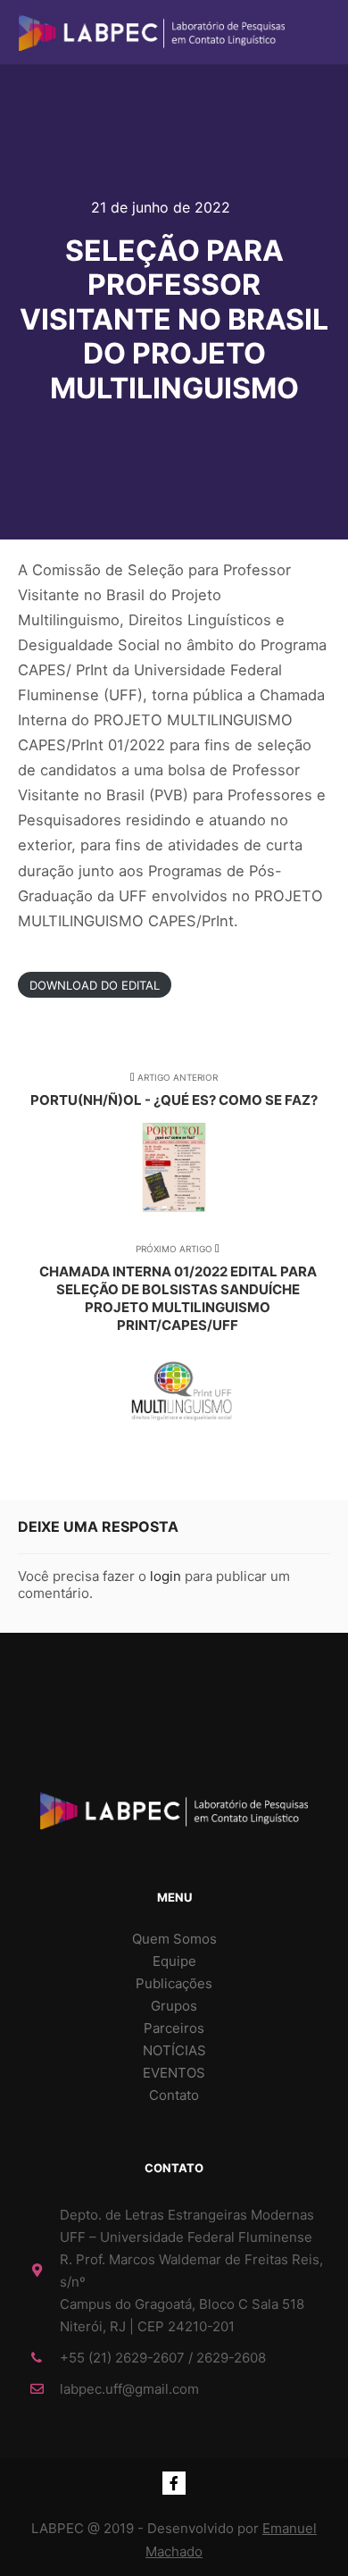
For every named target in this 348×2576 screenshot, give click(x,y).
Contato (174, 2095)
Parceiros (174, 2028)
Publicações (174, 1983)
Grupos (174, 2006)
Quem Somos (174, 1939)
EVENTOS (174, 2073)
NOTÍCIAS (174, 2050)
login (166, 1576)
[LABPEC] (152, 32)
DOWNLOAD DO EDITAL (95, 984)
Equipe (174, 1961)
